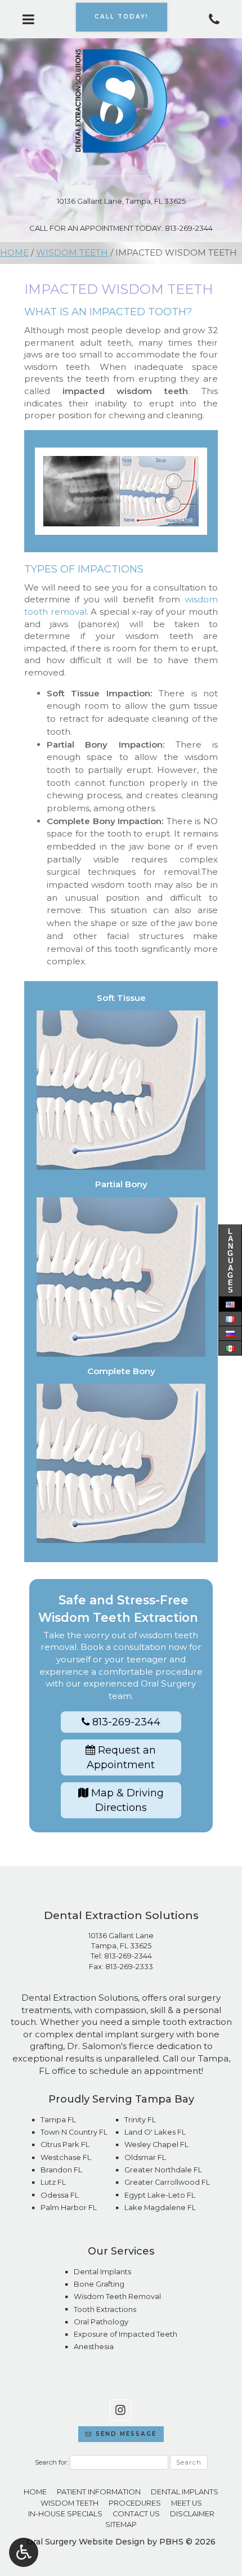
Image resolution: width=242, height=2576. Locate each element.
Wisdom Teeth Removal (117, 2297)
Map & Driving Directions (126, 1800)
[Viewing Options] (24, 2552)
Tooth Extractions (105, 2309)
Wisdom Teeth (72, 252)
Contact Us (136, 2514)
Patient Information (99, 2492)
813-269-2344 (128, 1956)
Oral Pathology (101, 2322)
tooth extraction (197, 2022)
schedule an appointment (145, 2071)
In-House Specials (65, 2514)
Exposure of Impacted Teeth (126, 2334)
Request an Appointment (121, 1757)
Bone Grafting (99, 2284)
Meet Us (187, 2503)
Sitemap (121, 2524)
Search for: (51, 2462)
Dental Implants (102, 2272)
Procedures (135, 2503)
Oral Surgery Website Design (86, 2542)
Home (14, 252)
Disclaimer (192, 2514)
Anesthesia (94, 2347)
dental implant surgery (125, 2034)
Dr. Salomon (94, 2046)
